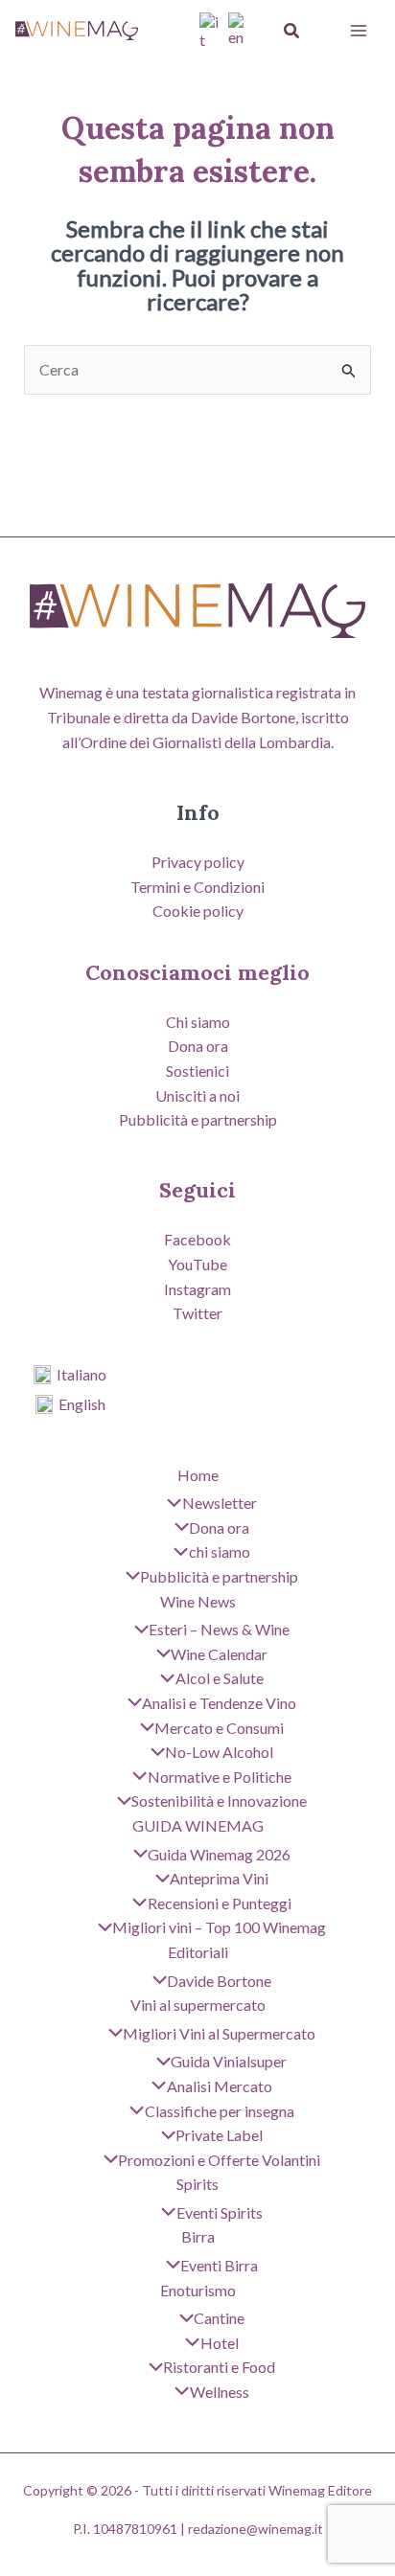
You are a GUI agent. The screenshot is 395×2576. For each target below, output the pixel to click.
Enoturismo (198, 2290)
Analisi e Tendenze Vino (219, 1703)
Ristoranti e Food (219, 2367)
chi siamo (219, 1551)
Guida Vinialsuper (229, 2061)
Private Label (219, 2135)
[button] (292, 31)
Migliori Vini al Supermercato (219, 2033)
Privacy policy (198, 862)
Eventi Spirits (219, 2212)
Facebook (197, 1239)
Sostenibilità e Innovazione (219, 1801)
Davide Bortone (219, 1981)
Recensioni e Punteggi (219, 1903)
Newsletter (219, 1503)
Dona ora (198, 1046)
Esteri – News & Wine (219, 1629)
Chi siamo (198, 1022)
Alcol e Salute (219, 1678)
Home (198, 1475)
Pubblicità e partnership (198, 1119)
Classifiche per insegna (219, 2111)
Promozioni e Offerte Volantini (219, 2160)
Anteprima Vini (219, 1878)
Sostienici (197, 1071)
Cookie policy (198, 911)
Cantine (219, 2318)
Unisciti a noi (197, 1095)
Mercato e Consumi (219, 1728)
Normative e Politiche (219, 1777)
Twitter (197, 1313)
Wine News (198, 1601)
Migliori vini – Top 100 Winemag (219, 1927)
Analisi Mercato (219, 2086)
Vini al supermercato (198, 2005)
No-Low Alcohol (219, 1752)
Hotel (219, 2343)
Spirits (197, 2184)
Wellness (219, 2392)
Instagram (197, 1289)
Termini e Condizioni (197, 887)
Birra (198, 2236)
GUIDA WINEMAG (198, 1825)
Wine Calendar (219, 1654)
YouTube (197, 1264)
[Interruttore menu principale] (359, 31)
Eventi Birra (219, 2265)
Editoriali (198, 1952)
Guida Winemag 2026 (219, 1854)
